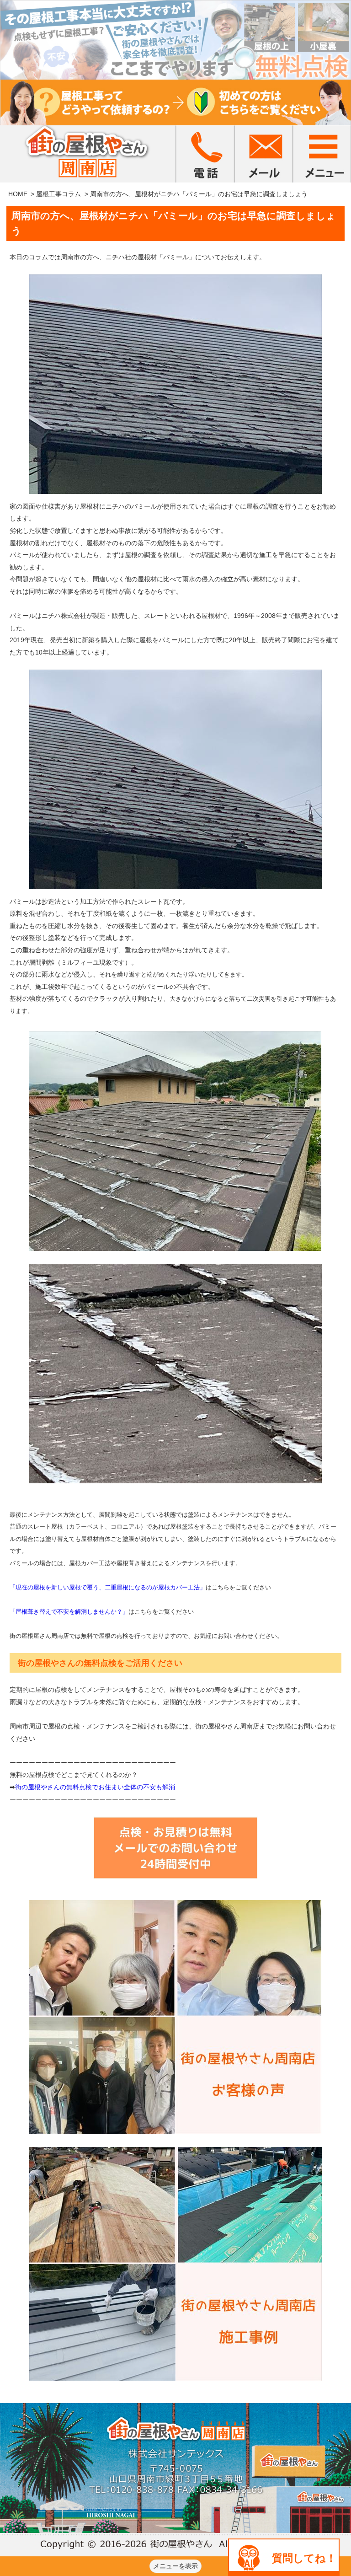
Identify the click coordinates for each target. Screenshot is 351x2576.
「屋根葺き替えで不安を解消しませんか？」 (69, 1612)
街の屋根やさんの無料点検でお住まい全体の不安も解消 (95, 1787)
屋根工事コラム (58, 194)
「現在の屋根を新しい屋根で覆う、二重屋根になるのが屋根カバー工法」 (108, 1587)
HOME (18, 194)
